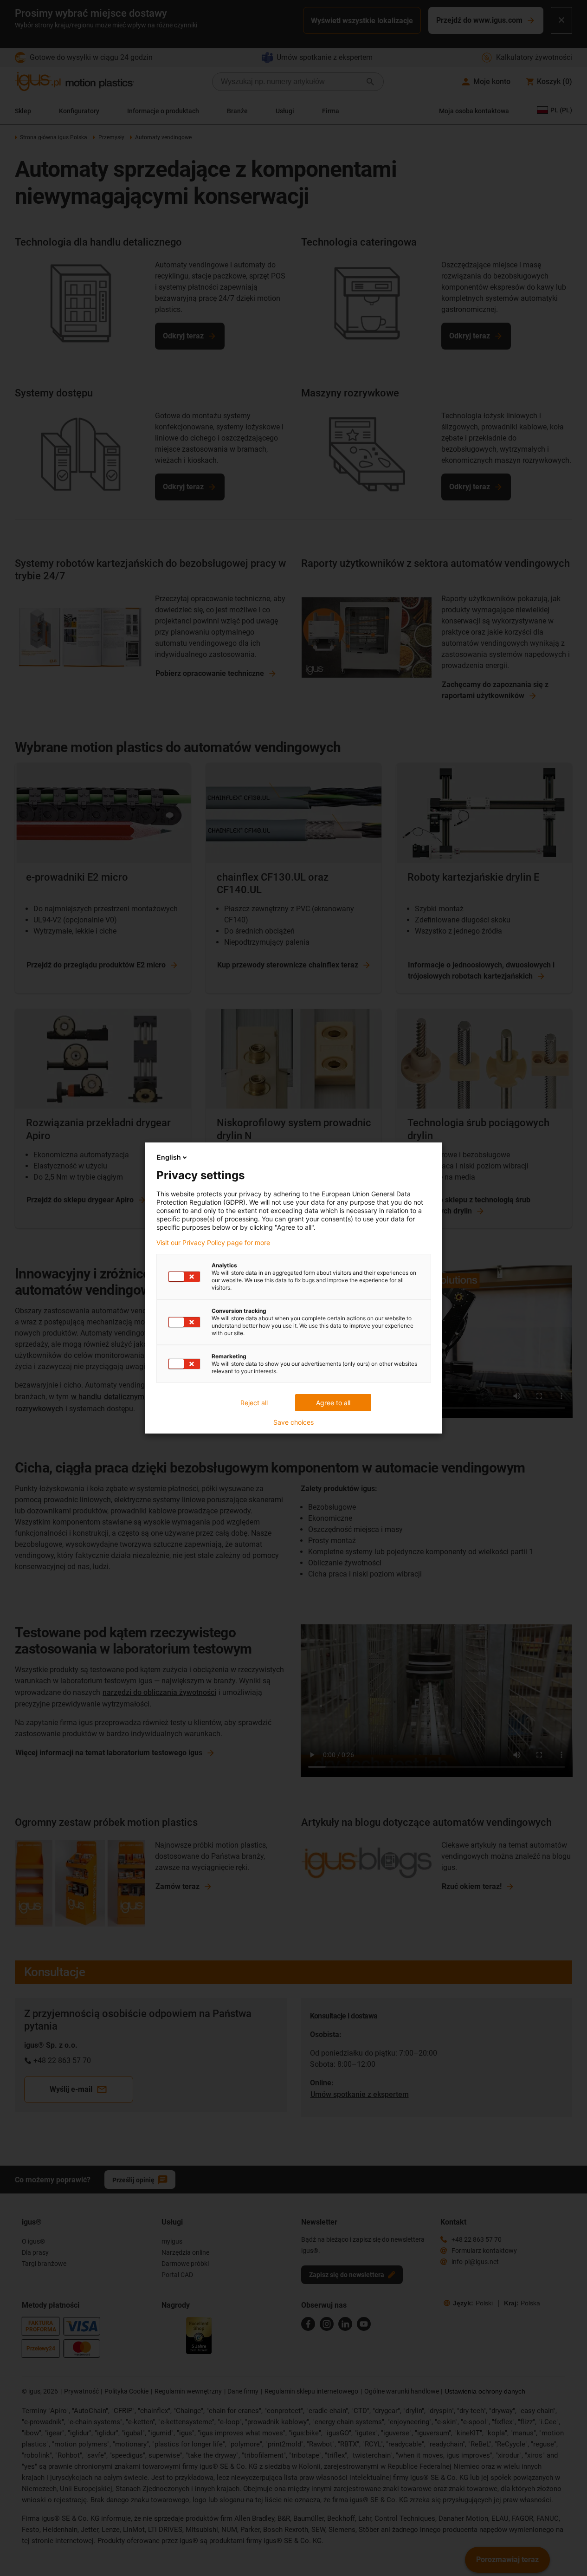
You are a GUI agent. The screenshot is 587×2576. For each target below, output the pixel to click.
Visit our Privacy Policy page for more (213, 1243)
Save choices (293, 1422)
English (169, 1157)
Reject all (254, 1403)
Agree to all (333, 1403)
